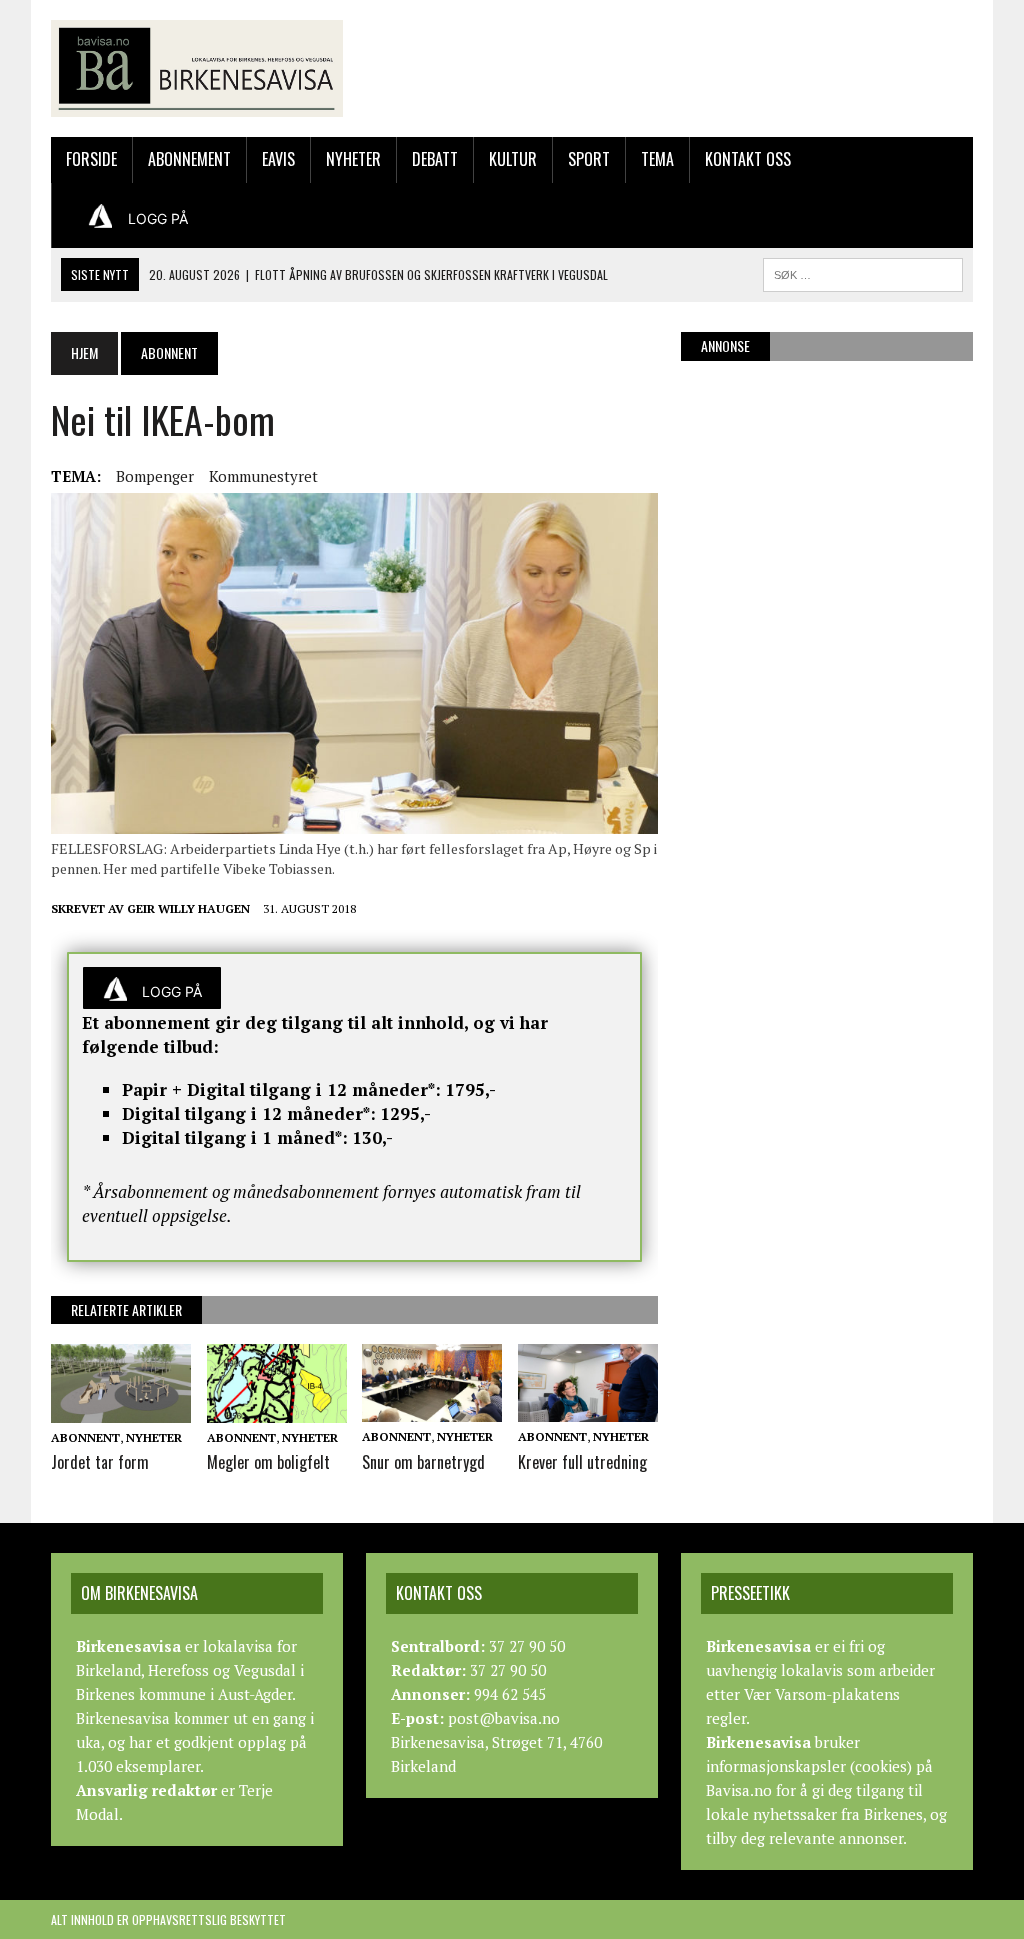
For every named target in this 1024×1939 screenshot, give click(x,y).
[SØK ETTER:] (863, 272)
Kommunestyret (263, 476)
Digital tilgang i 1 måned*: (235, 1137)
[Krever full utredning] (588, 1409)
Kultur (513, 159)
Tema (657, 159)
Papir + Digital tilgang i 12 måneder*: (281, 1089)
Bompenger (155, 476)
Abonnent (85, 1437)
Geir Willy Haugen (188, 908)
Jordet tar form (100, 1462)
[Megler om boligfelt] (277, 1409)
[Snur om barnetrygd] (432, 1409)
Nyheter (353, 159)
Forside (91, 159)
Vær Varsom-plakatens (822, 1694)
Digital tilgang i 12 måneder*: (249, 1113)
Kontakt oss (748, 159)
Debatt (435, 159)
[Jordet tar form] (121, 1409)
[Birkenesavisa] (197, 68)
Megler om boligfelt (268, 1462)
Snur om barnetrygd (423, 1462)
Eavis (278, 159)
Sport (589, 159)
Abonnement (189, 159)
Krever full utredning (582, 1462)
